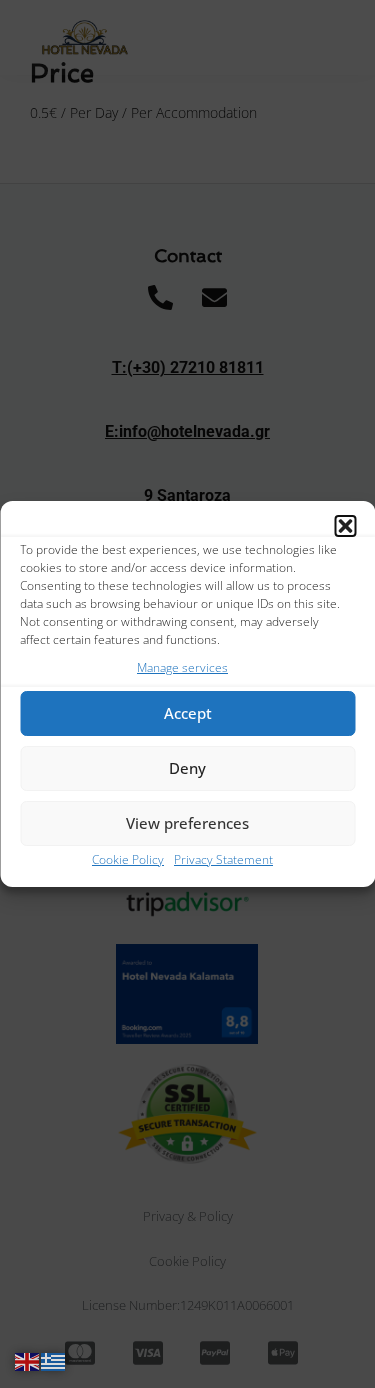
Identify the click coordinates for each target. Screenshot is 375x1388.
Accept (188, 713)
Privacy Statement (223, 859)
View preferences (187, 823)
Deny (187, 768)
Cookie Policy (128, 859)
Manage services (182, 667)
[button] (345, 526)
